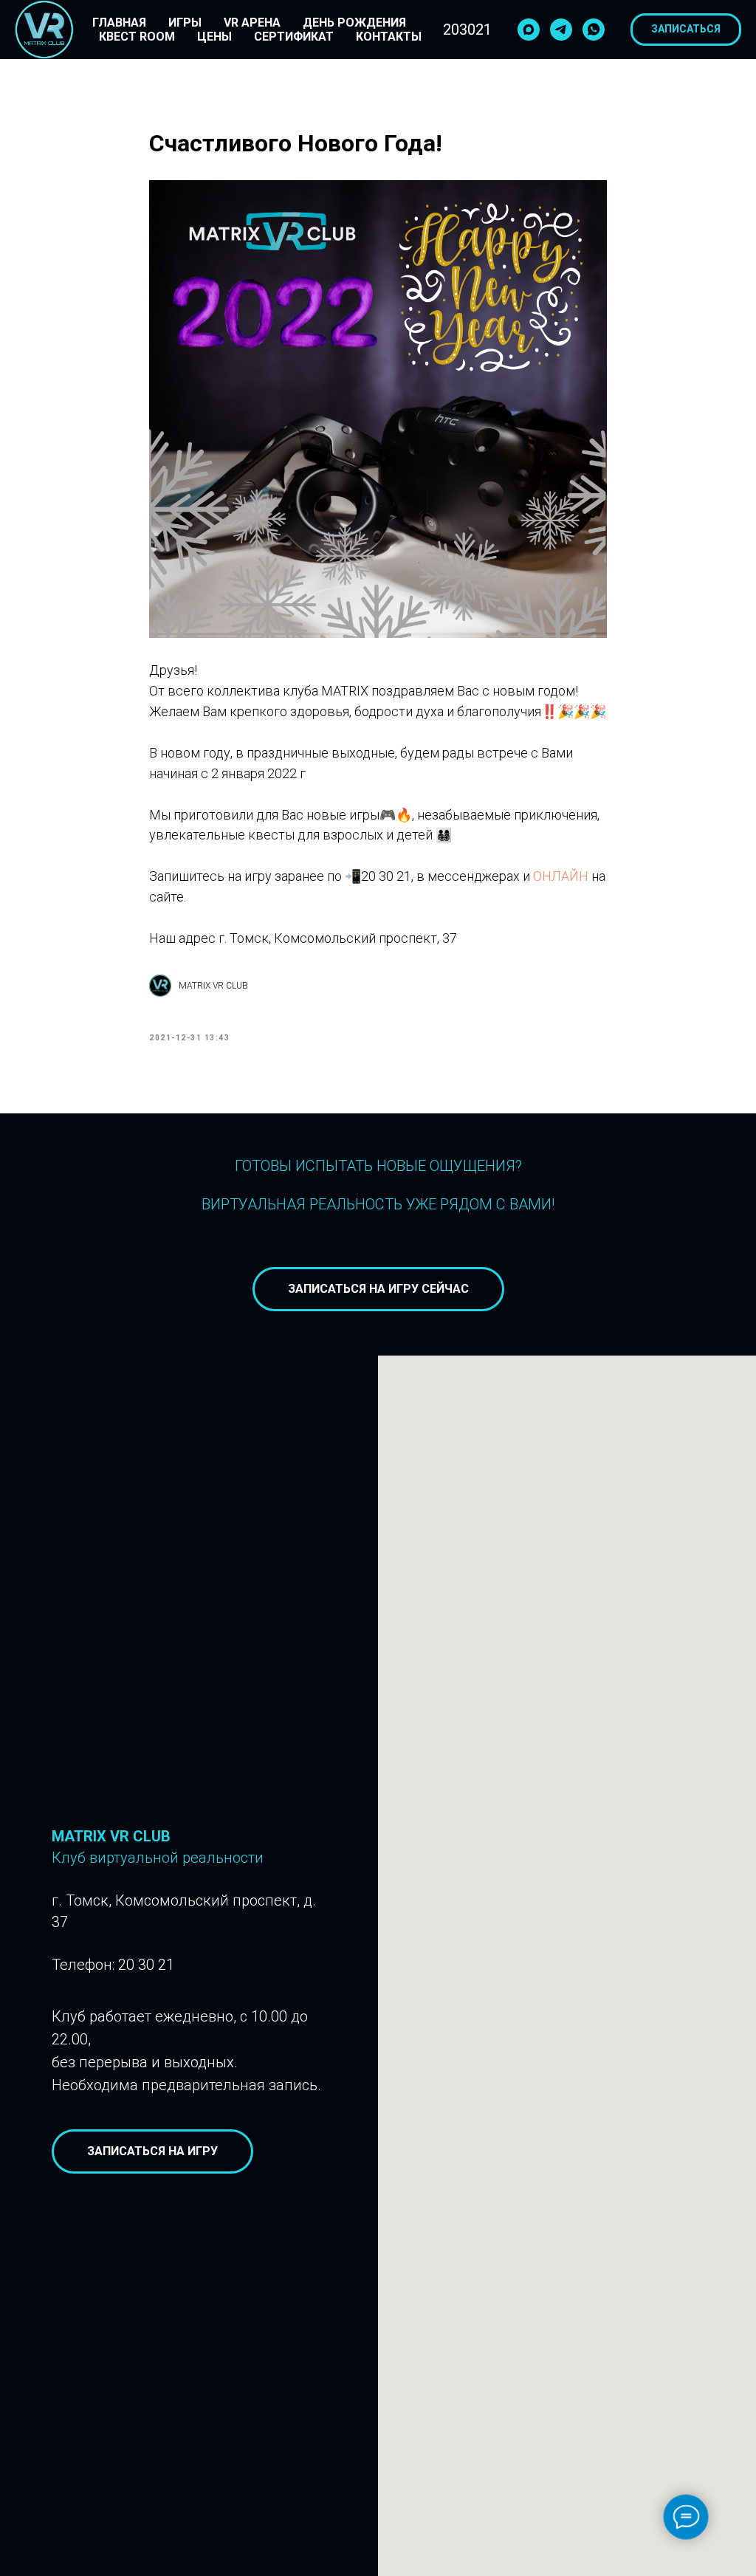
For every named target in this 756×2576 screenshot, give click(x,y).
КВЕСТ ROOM (137, 37)
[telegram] (561, 30)
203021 (467, 30)
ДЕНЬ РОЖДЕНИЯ (354, 23)
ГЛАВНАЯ (119, 23)
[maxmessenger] (529, 30)
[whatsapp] (594, 30)
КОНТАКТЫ (389, 37)
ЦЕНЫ (214, 37)
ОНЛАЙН (561, 876)
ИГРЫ (185, 23)
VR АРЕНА (252, 23)
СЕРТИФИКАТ (294, 37)
